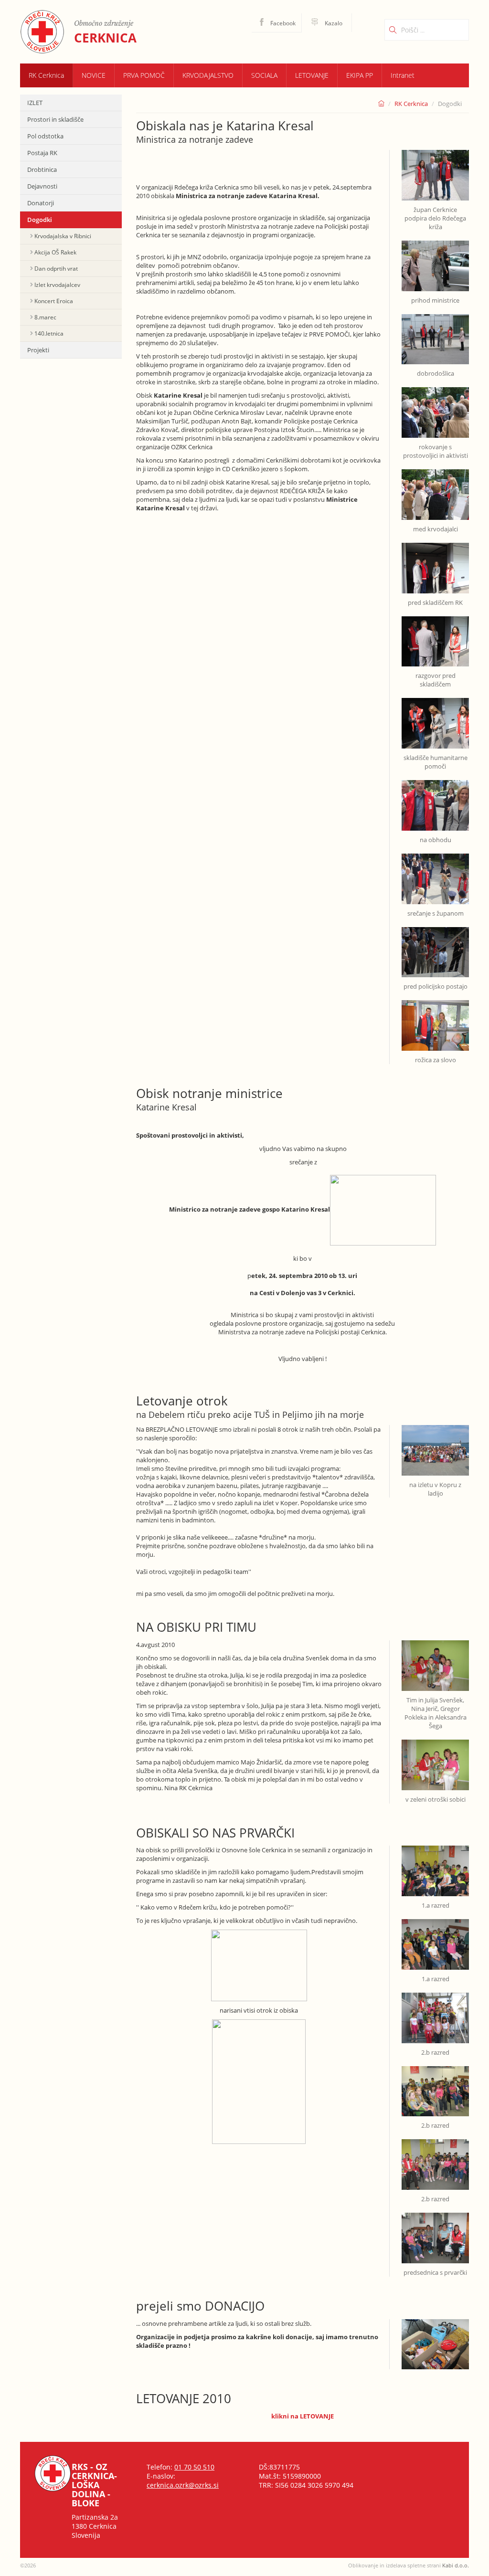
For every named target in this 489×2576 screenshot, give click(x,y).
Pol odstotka (45, 136)
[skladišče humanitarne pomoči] (435, 718)
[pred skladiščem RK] (435, 562)
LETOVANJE (312, 75)
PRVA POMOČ (144, 75)
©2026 (28, 2565)
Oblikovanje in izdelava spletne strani (409, 2565)
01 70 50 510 (194, 2467)
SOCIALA (264, 75)
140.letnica (49, 333)
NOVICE (94, 75)
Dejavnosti (42, 186)
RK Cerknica (46, 75)
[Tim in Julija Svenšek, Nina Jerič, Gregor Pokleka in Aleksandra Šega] (435, 1665)
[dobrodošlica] (435, 334)
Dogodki (40, 220)
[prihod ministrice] (435, 260)
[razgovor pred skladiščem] (435, 636)
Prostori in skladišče (55, 119)
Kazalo (333, 23)
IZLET (35, 103)
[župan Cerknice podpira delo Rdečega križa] (435, 175)
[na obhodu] (435, 800)
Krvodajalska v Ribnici (63, 236)
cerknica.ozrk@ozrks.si (183, 2485)
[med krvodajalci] (435, 489)
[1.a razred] (435, 1870)
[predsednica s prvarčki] (435, 2233)
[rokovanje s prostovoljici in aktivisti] (435, 407)
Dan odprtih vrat (56, 269)
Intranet (403, 75)
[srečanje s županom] (435, 873)
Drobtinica (42, 169)
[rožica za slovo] (435, 1020)
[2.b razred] (435, 2012)
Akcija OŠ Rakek (55, 252)
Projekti (38, 350)
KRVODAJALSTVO (208, 75)
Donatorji (41, 203)
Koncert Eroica (54, 301)
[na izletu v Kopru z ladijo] (435, 1450)
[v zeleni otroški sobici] (435, 1759)
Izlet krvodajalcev (57, 285)
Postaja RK (42, 153)
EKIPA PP (360, 75)
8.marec (45, 317)
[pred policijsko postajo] (435, 947)
